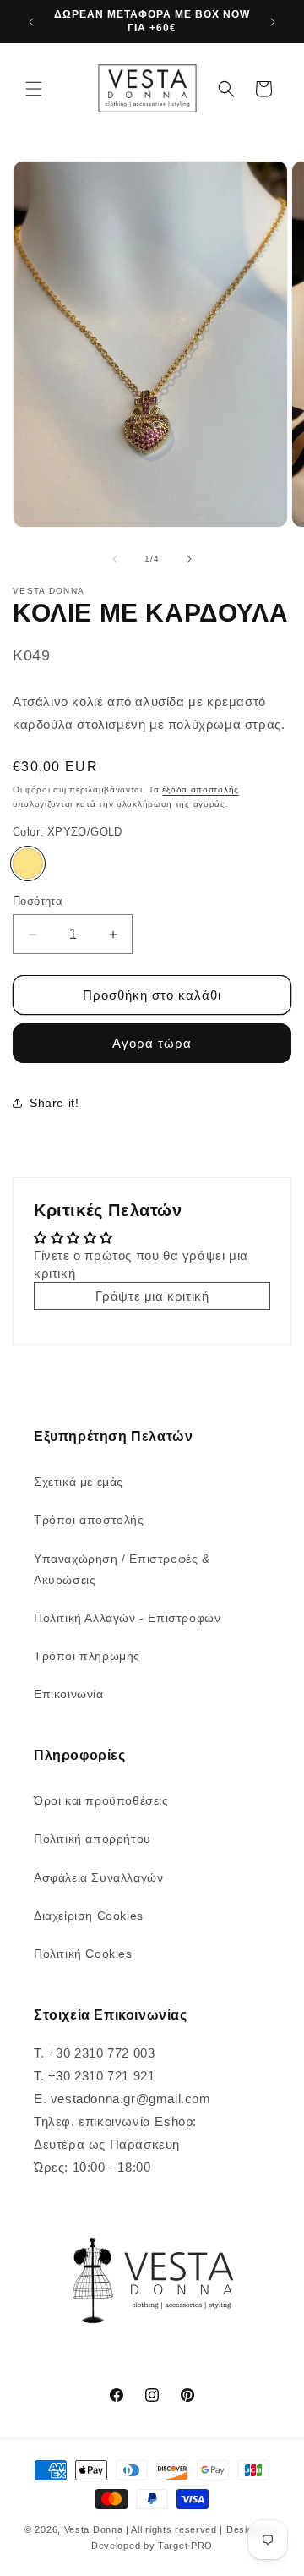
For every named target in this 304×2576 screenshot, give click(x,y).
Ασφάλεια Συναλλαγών (98, 1877)
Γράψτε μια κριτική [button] (152, 1296)
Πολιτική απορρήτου (92, 1839)
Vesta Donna (95, 2529)
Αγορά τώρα (152, 1043)
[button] (34, 89)
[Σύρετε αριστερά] (115, 559)
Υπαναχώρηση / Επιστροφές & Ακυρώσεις (122, 1569)
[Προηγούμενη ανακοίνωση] (31, 22)
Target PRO (185, 2546)
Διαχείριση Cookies (89, 1916)
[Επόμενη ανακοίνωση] (273, 22)
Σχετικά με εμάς (79, 1482)
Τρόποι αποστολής (89, 1520)
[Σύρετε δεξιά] (189, 559)
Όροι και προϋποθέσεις (101, 1800)
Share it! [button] (54, 1103)
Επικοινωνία (69, 1694)
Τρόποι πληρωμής (87, 1656)
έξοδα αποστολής (201, 789)
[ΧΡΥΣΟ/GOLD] (28, 863)
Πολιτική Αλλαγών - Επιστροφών (127, 1618)
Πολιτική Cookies (83, 1954)
